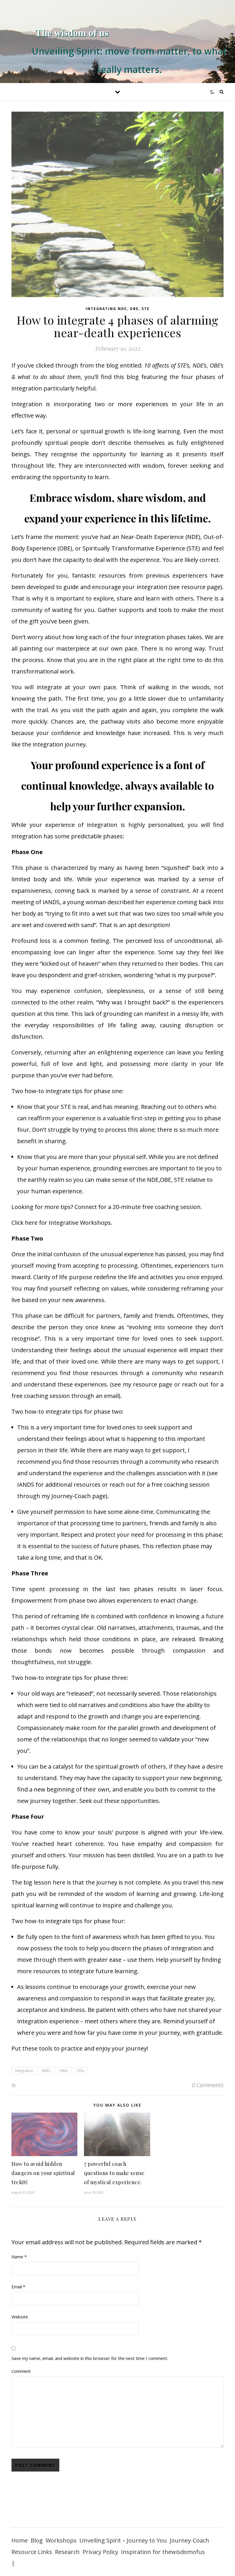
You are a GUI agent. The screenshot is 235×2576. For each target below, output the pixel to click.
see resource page (195, 587)
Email (18, 2287)
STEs (80, 2071)
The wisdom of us (72, 33)
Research (67, 2552)
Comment (21, 2371)
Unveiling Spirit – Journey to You (123, 2540)
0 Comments (208, 2085)
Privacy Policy (100, 2552)
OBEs (64, 2071)
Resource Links (32, 2552)
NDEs (46, 2071)
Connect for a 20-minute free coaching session (137, 1207)
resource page (153, 1384)
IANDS (26, 1484)
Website (20, 2317)
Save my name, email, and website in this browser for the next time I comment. (90, 2358)
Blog (37, 2540)
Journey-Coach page (79, 1496)
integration (24, 2071)
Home (20, 2540)
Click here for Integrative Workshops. (62, 1223)
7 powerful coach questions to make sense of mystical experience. (114, 2173)
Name (19, 2257)
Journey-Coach (189, 2540)
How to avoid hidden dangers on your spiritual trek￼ (43, 2173)
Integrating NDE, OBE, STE (118, 309)
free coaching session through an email (65, 1396)
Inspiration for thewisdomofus (163, 2552)
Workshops (61, 2540)
